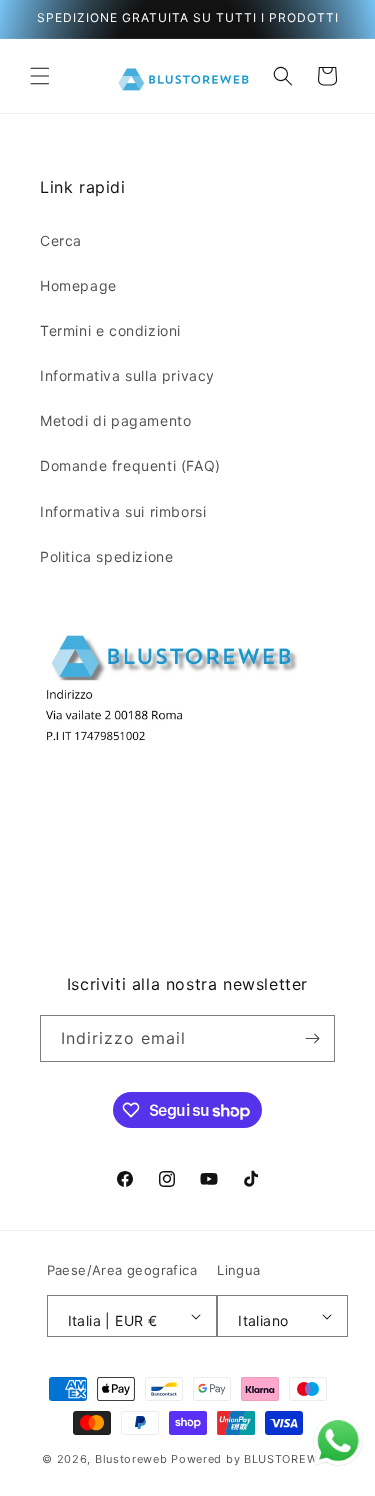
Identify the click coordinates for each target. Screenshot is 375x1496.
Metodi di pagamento (115, 420)
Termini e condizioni (110, 330)
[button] (40, 76)
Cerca (61, 240)
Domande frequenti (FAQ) (130, 465)
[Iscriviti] (312, 1038)
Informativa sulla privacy (127, 375)
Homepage (78, 285)
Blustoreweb (131, 1459)
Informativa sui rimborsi (123, 511)
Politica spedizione (106, 556)
